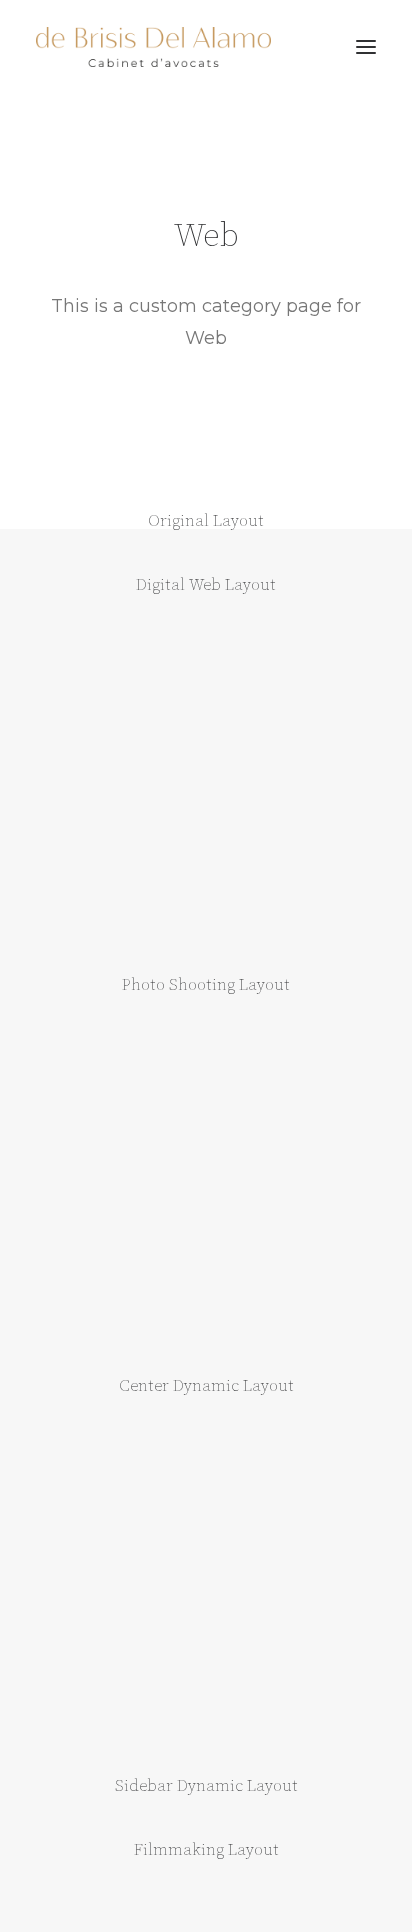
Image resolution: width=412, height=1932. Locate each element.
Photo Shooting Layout (206, 985)
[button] (366, 47)
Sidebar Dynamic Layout (206, 1786)
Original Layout (206, 521)
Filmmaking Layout (206, 1850)
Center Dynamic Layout (206, 1386)
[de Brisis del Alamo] (153, 47)
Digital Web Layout (206, 585)
